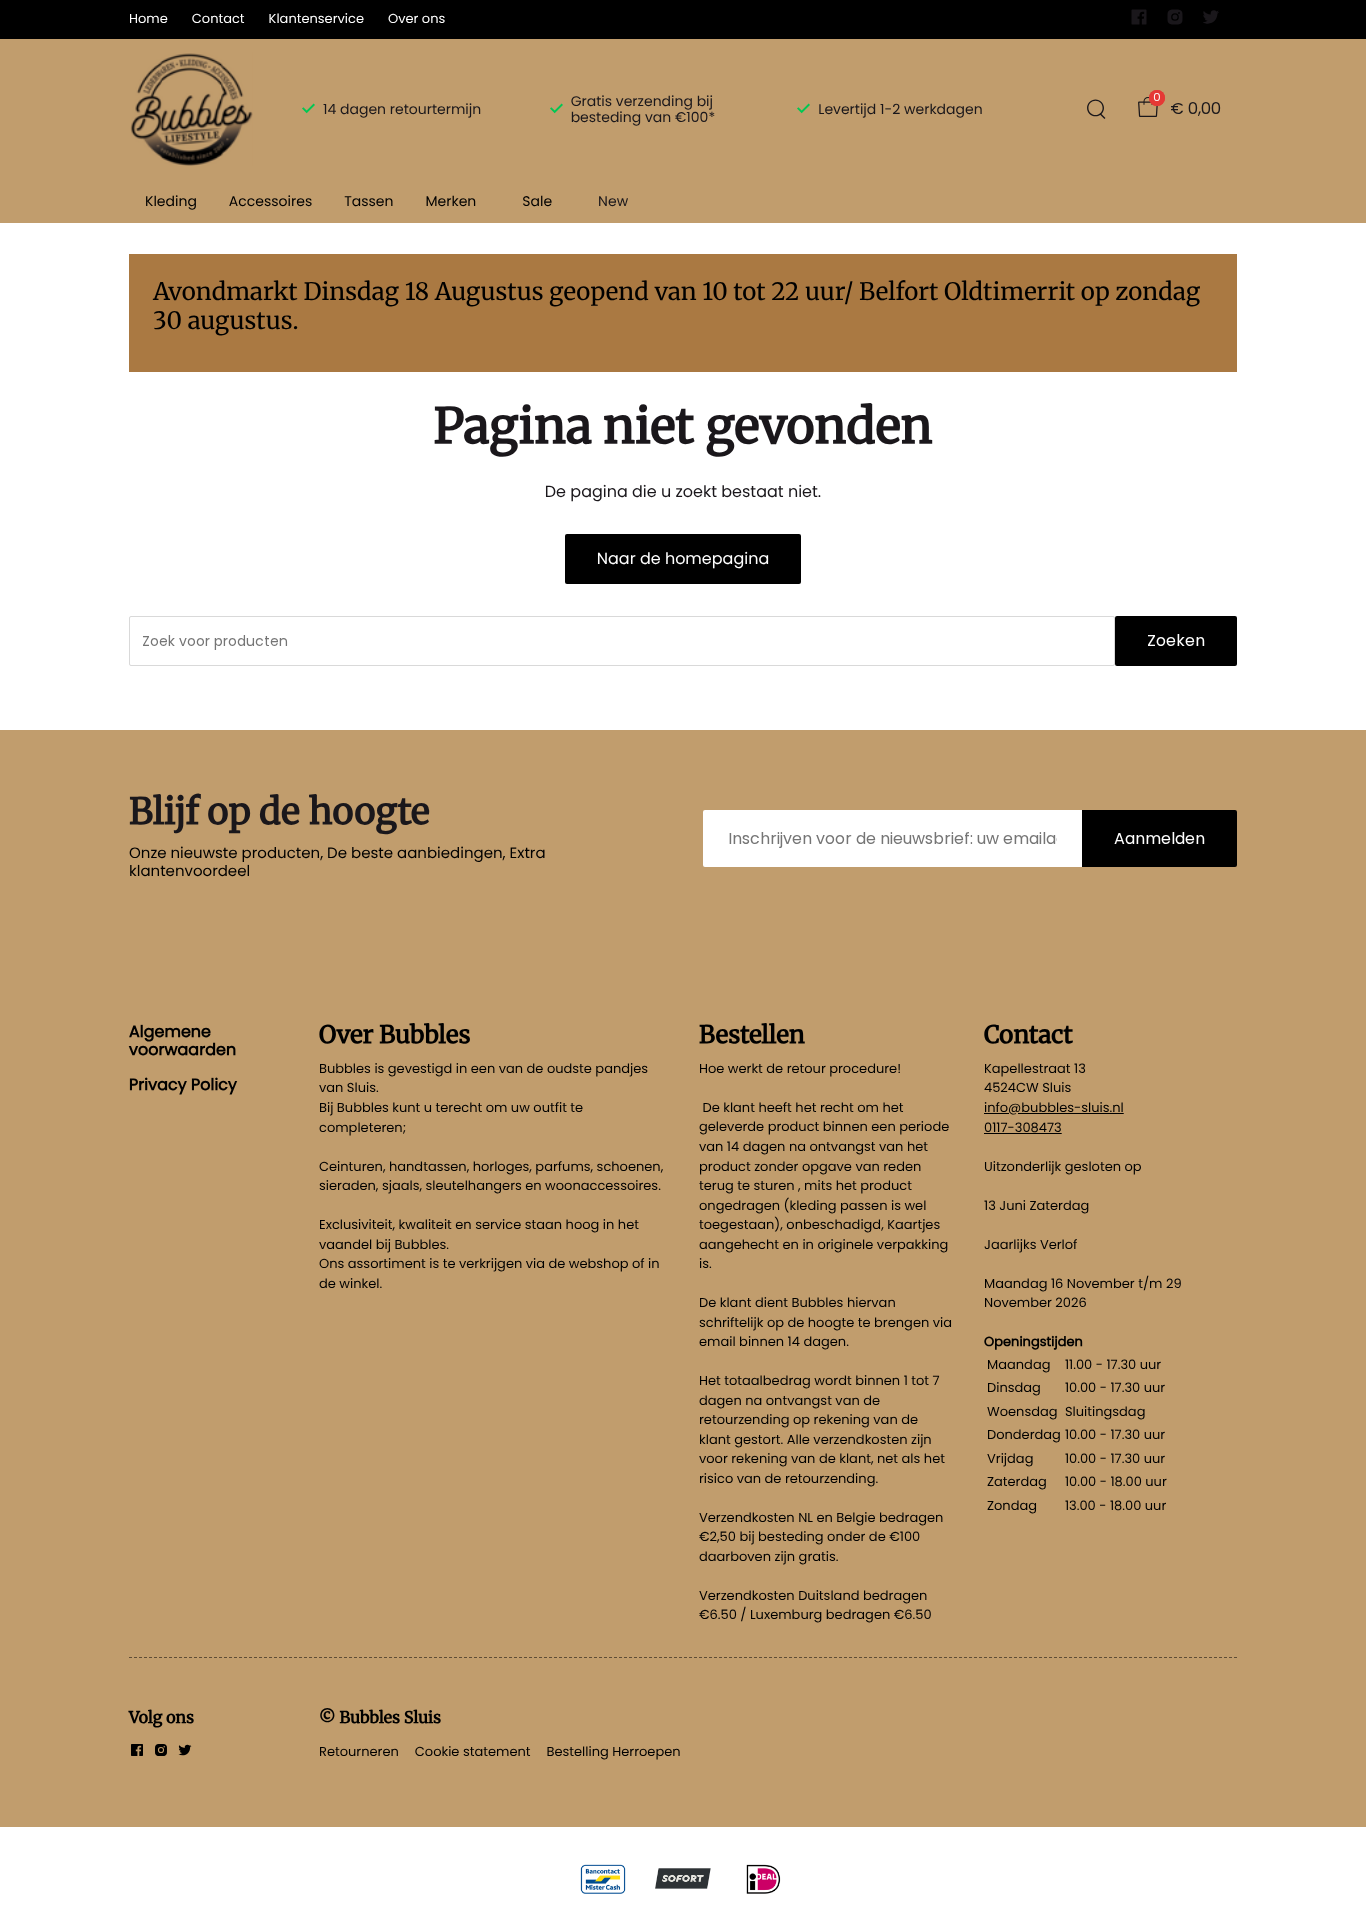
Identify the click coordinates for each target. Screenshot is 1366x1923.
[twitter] (1211, 21)
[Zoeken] (1096, 109)
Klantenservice (316, 18)
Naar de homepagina (683, 558)
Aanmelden (1159, 838)
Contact (218, 18)
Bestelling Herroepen (614, 1751)
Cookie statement (473, 1751)
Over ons (416, 18)
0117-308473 (1023, 1127)
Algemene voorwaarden (182, 1040)
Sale (537, 201)
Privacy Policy (183, 1084)
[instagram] (1175, 21)
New (613, 201)
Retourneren (359, 1751)
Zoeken (1176, 640)
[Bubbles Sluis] (191, 109)
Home (148, 18)
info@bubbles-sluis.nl (1054, 1107)
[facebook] (1139, 21)
